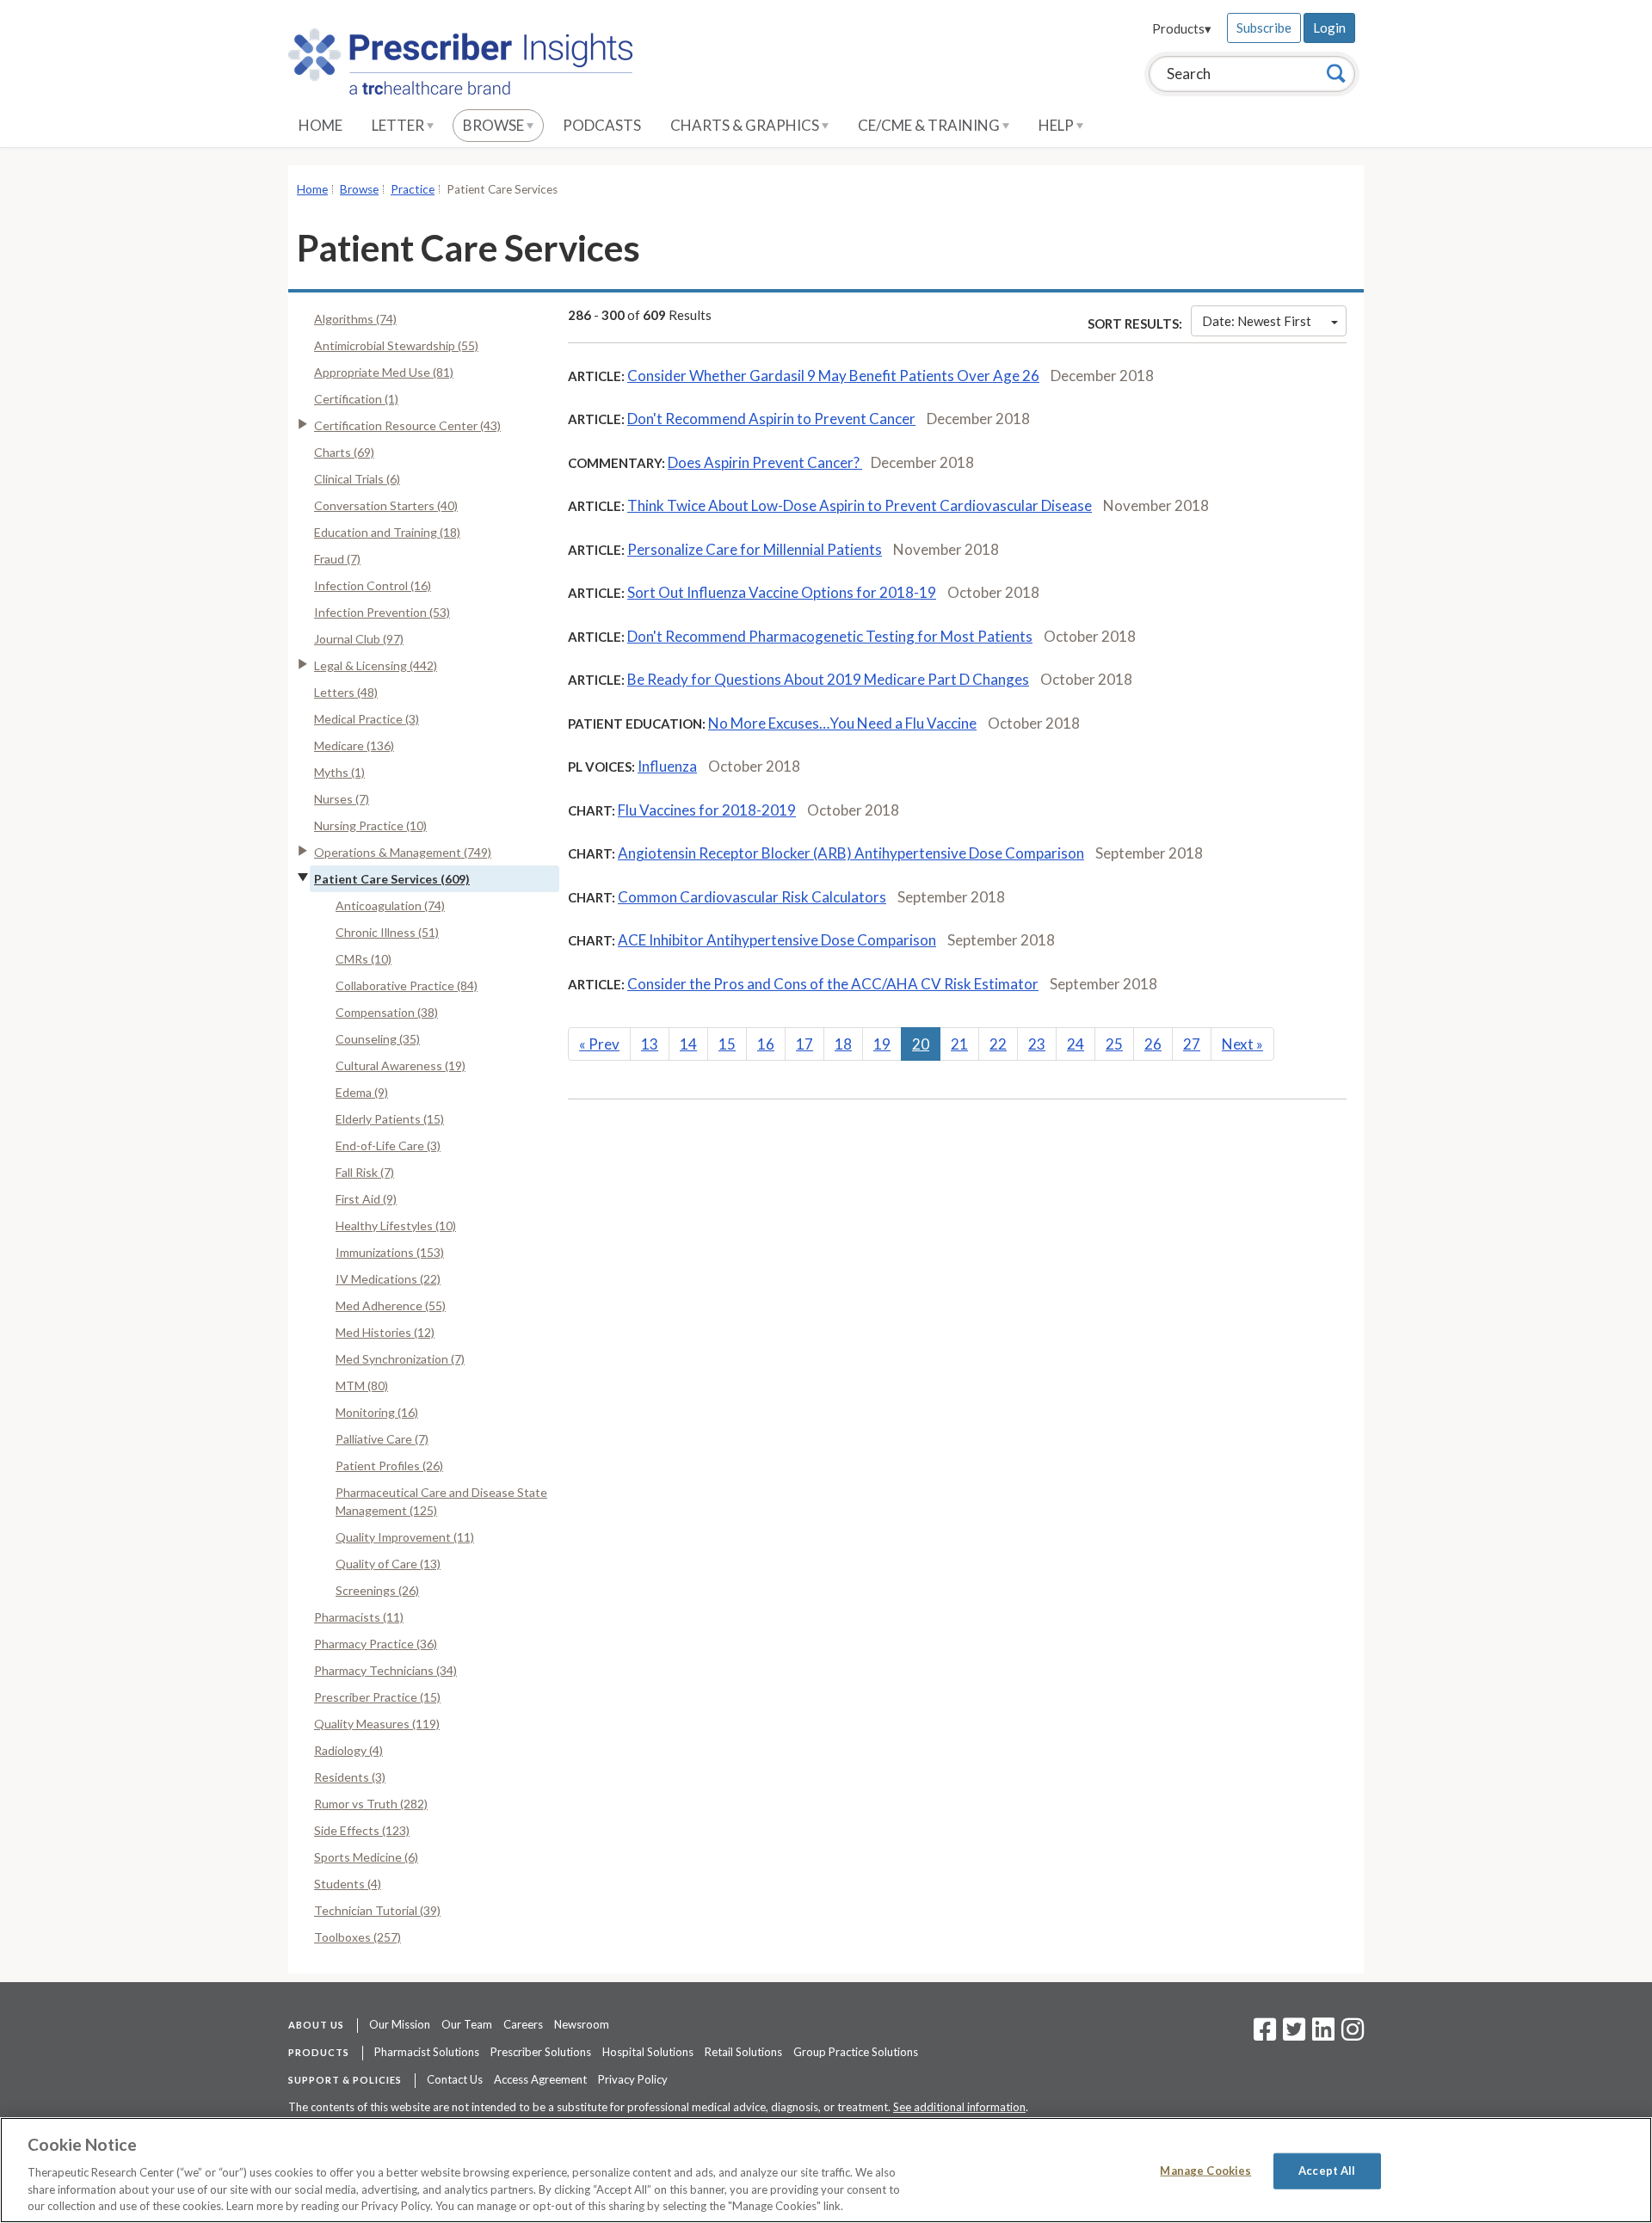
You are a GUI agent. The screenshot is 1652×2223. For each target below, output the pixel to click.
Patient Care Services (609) (392, 879)
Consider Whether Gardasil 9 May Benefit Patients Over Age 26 (833, 376)
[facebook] (1265, 2035)
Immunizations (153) (390, 1252)
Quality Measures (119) (377, 1724)
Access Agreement (540, 2079)
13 (650, 1044)
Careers (523, 2024)
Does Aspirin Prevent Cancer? (765, 462)
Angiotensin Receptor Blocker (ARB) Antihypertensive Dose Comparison (851, 853)
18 (843, 1044)
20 (921, 1044)
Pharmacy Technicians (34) (385, 1670)
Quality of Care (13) (388, 1564)
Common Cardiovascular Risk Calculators (752, 897)
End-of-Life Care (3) (388, 1145)
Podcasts (602, 125)
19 (882, 1044)
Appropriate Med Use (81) (384, 372)
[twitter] (1292, 2035)
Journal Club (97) (359, 639)
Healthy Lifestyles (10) (396, 1225)
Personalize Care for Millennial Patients (755, 549)
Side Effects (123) (362, 1830)
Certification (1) (356, 399)
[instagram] (1353, 2035)
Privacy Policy (633, 2079)
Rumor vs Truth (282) (371, 1804)
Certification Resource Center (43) (407, 425)
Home (321, 125)
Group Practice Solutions (856, 2052)
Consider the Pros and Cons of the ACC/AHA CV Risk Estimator (833, 984)
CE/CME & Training (930, 125)
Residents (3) (350, 1777)
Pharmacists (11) (359, 1617)
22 (998, 1044)
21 (959, 1044)
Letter (399, 125)
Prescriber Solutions (541, 2052)
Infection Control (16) (373, 585)
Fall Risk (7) (365, 1172)
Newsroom (582, 2024)
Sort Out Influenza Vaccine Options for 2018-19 (782, 592)
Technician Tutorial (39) (377, 1910)
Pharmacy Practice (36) (376, 1644)
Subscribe (1264, 28)
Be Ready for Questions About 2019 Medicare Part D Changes (828, 679)
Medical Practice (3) (367, 719)
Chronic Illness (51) (387, 932)
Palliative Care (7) (382, 1439)
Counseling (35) (378, 1039)
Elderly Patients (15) (390, 1119)
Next (1242, 1044)
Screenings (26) (377, 1590)
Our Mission (400, 2024)
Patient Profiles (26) (389, 1466)
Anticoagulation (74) (390, 905)
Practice (413, 189)
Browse (495, 125)
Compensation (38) (387, 1012)
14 (688, 1044)
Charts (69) (344, 452)
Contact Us (455, 2079)
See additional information (959, 2107)
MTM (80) (362, 1386)
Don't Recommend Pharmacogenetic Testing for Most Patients (830, 636)
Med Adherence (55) (391, 1305)
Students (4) (348, 1884)
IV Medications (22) (388, 1279)
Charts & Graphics (746, 125)
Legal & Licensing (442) (376, 665)
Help (1057, 125)
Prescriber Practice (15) (377, 1697)
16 (766, 1044)
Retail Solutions (743, 2052)
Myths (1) (339, 772)
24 (1076, 1044)
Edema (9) (362, 1092)
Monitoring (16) (377, 1412)
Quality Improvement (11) (405, 1537)
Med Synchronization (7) (400, 1359)
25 (1114, 1044)
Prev (599, 1044)
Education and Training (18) (387, 532)
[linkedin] (1323, 2035)
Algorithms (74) (355, 319)
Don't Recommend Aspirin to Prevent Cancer (771, 419)
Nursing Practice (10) (370, 825)
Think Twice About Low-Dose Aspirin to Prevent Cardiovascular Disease (860, 505)
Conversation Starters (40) (386, 505)
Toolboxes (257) (358, 1937)
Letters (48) (346, 692)
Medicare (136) (354, 745)
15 (727, 1044)
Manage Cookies (1205, 2171)
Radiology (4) (348, 1750)
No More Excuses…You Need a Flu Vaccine (842, 723)
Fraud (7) (337, 559)
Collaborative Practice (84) (407, 985)
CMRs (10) (364, 959)
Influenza (667, 766)
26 (1153, 1044)
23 (1037, 1044)
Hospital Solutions (648, 2052)
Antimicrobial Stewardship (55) (396, 345)
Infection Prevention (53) (382, 612)
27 (1192, 1044)
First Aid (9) (366, 1199)
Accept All (1327, 2171)
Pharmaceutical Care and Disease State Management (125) (441, 1501)
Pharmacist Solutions (427, 2052)
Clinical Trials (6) (357, 479)
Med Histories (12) (385, 1332)
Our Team (467, 2024)
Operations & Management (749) (403, 852)
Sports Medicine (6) (366, 1857)
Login (1329, 28)
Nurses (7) (342, 799)
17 (804, 1044)
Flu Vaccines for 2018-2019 (707, 810)
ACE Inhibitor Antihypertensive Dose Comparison (777, 940)
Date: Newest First (1257, 321)
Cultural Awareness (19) (401, 1065)
